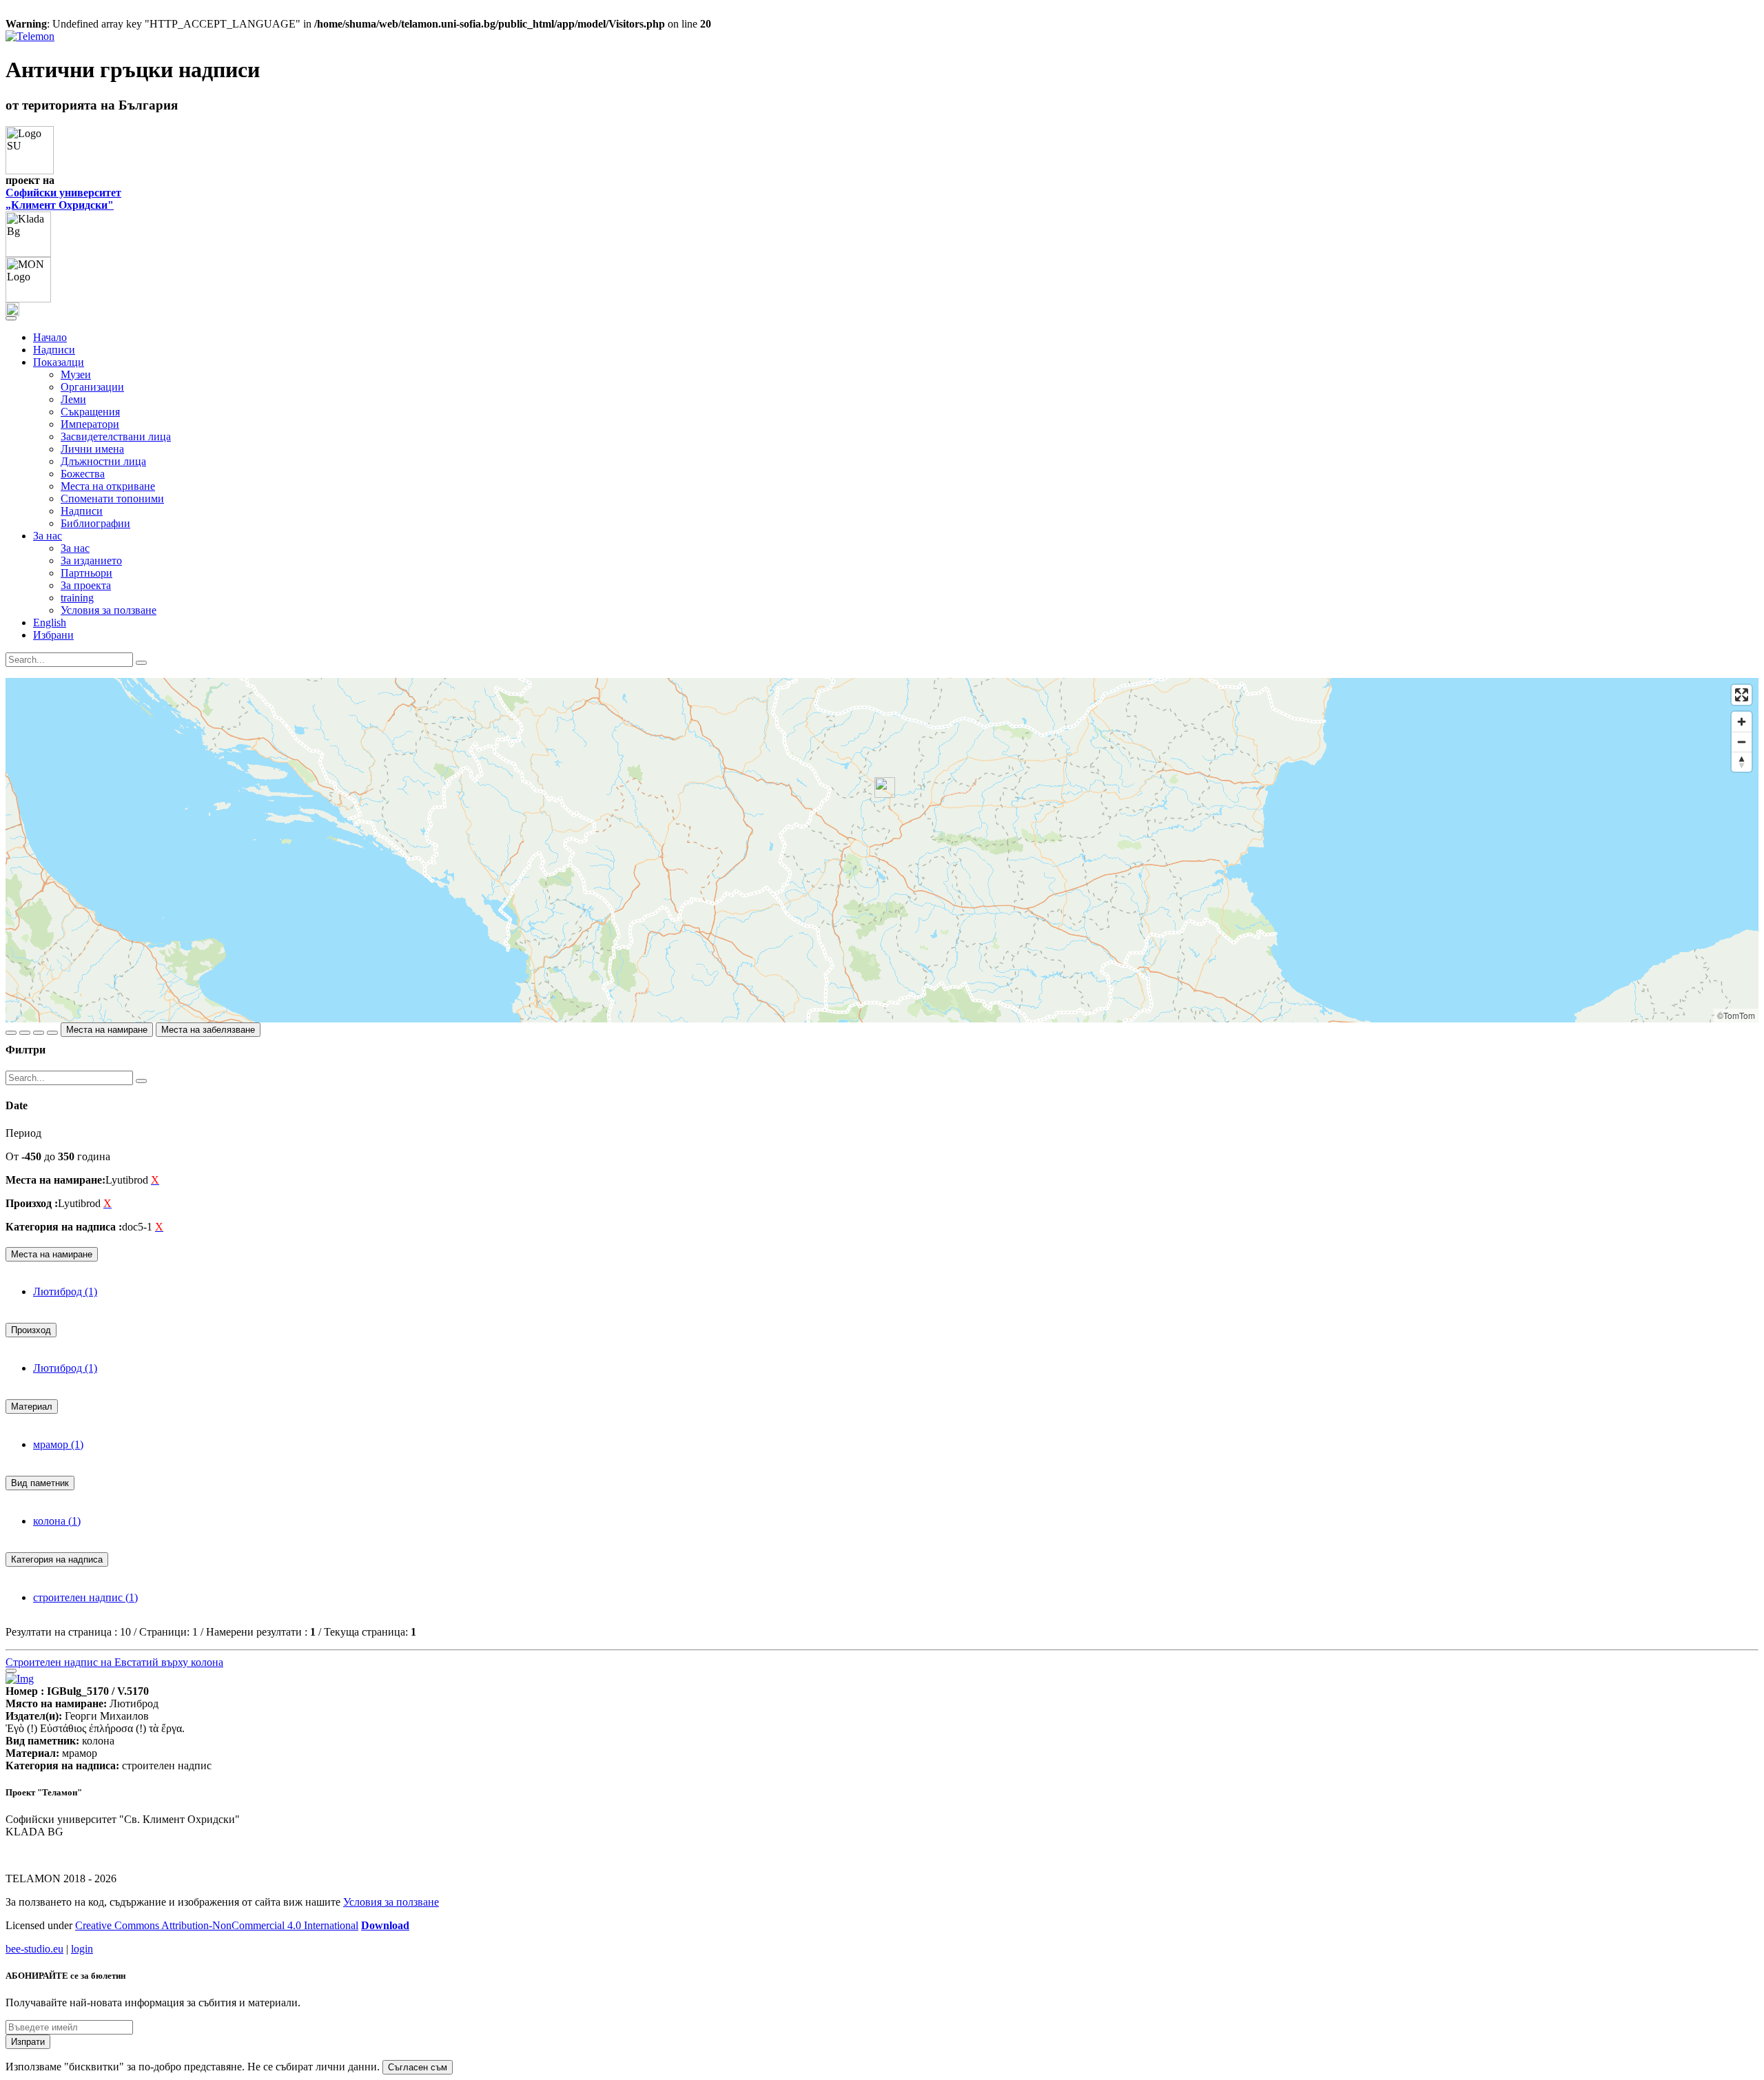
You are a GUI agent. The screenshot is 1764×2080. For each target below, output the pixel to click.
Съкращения (90, 412)
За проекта (86, 585)
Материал (32, 1407)
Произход (31, 1330)
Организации (92, 387)
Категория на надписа (57, 1559)
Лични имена (92, 449)
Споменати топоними (112, 498)
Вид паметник (40, 1483)
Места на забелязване (208, 1030)
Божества (83, 474)
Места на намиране (107, 1030)
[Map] (882, 850)
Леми (73, 399)
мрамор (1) (58, 1444)
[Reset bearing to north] (1742, 762)
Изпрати (28, 2042)
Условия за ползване (109, 610)
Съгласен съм (418, 2067)
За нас (75, 548)
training (77, 598)
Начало (50, 337)
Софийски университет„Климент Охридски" (63, 199)
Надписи (54, 350)
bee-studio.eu (34, 1949)
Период (23, 1133)
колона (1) (57, 1521)
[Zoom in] (1742, 722)
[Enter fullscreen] (1742, 695)
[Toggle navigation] (11, 318)
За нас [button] (48, 536)
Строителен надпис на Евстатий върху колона (114, 1662)
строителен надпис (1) (85, 1597)
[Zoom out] (1742, 742)
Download (385, 1925)
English (50, 622)
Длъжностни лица (103, 461)
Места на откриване (108, 486)
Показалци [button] (59, 362)
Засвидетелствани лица (116, 436)
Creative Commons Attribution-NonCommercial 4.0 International (217, 1925)
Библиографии (95, 523)
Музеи (76, 374)
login (82, 1949)
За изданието (91, 560)
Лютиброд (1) (65, 1291)
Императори (90, 424)
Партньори (86, 573)
